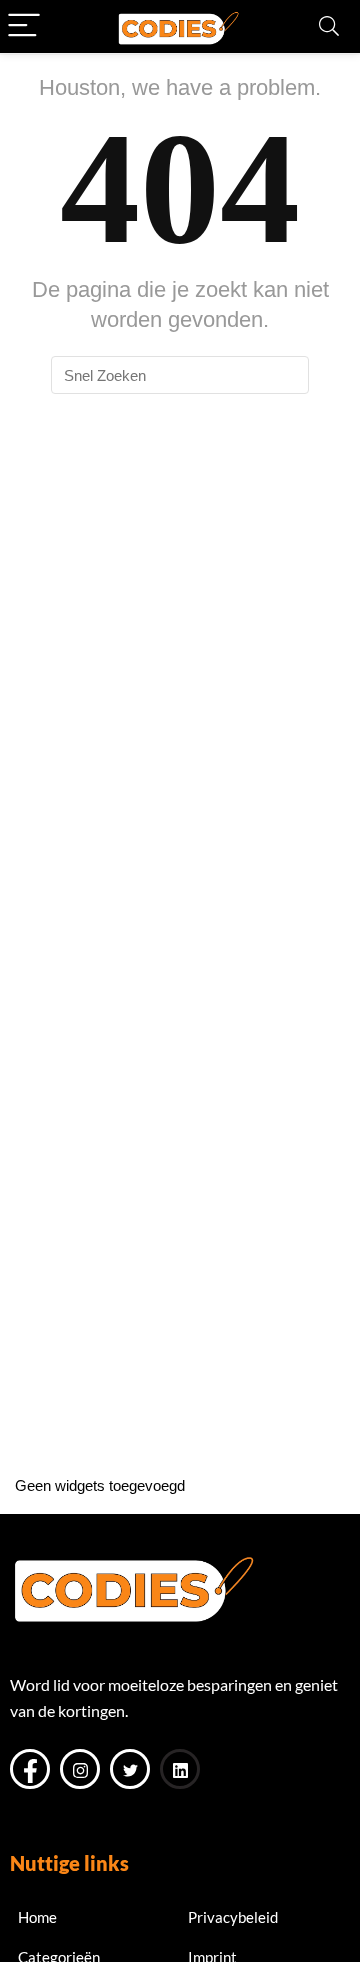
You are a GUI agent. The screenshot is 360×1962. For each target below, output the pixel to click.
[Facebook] (30, 1769)
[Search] (329, 26)
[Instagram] (80, 1769)
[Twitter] (130, 1769)
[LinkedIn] (180, 1769)
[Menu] (24, 26)
